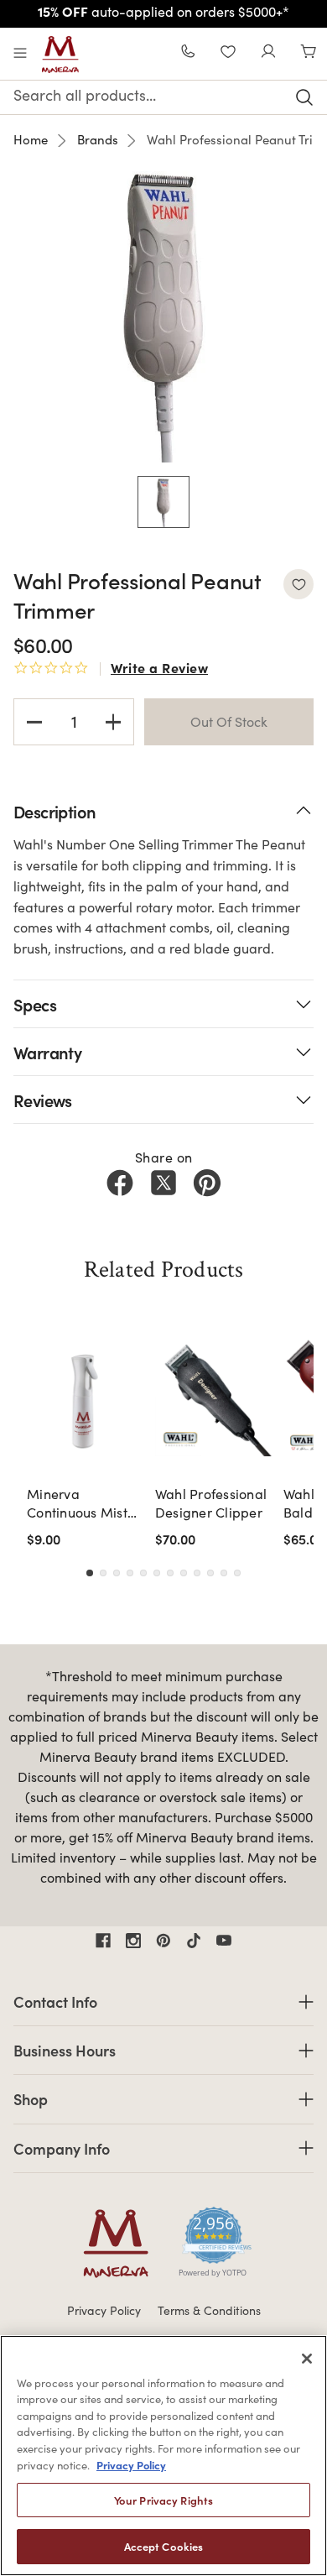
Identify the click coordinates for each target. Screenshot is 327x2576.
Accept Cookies (164, 2546)
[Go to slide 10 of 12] (210, 1573)
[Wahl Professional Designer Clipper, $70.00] (214, 1398)
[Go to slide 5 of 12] (143, 1573)
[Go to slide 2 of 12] (103, 1573)
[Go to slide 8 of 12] (184, 1573)
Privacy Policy (104, 2310)
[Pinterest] (207, 1183)
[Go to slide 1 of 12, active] (90, 1573)
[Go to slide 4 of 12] (130, 1573)
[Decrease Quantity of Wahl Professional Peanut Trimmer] (34, 722)
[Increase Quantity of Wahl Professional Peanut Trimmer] (113, 722)
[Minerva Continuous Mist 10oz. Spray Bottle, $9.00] (86, 1398)
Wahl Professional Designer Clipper (211, 1503)
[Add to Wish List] (298, 584)
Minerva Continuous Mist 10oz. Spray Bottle (83, 1504)
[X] (163, 1183)
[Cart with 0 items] (309, 53)
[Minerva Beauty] (60, 55)
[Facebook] (120, 1183)
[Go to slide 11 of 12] (224, 1573)
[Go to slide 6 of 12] (157, 1573)
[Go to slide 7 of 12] (170, 1573)
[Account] (268, 53)
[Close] (307, 2359)
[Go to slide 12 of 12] (237, 1573)
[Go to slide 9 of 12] (197, 1573)
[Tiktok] (194, 1941)
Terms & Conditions (209, 2310)
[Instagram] (133, 1941)
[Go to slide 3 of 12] (117, 1573)
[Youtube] (224, 1941)
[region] (163, 2456)
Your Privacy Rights (163, 2500)
